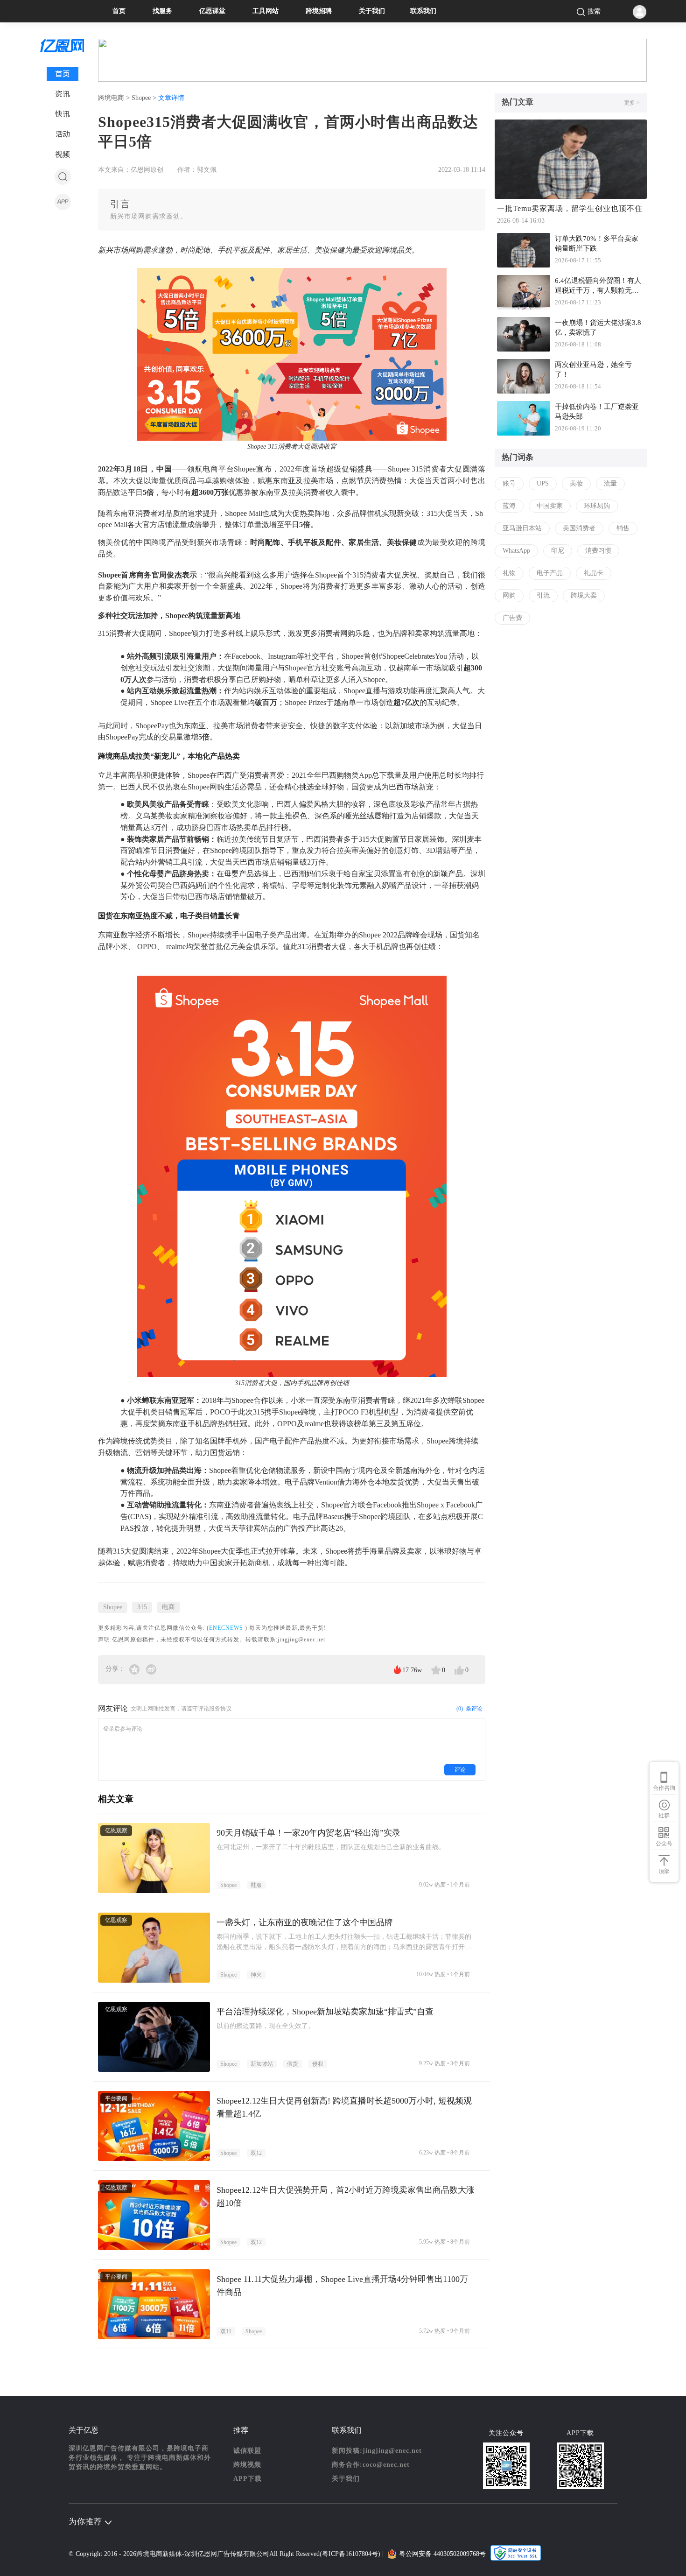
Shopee (113, 1607)
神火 (256, 1975)
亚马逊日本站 (522, 528)
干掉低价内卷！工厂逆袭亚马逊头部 (597, 412)
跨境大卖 (584, 595)
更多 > (632, 103)
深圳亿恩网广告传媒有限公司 (227, 2554)
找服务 (162, 11)
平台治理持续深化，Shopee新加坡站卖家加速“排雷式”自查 (325, 2012)
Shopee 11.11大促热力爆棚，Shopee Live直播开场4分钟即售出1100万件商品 (342, 2286)
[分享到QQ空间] (135, 1669)
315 (142, 1607)
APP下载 (248, 2479)
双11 (226, 2331)
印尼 (558, 551)
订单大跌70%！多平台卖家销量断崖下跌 (597, 243)
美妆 (576, 483)
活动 (63, 134)
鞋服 (256, 1885)
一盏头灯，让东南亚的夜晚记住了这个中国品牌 (305, 1922)
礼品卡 (594, 573)
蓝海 (509, 506)
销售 (623, 528)
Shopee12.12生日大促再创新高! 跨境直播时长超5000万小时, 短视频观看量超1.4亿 (344, 2107)
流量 (610, 483)
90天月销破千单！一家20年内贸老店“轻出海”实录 (308, 1833)
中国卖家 (550, 506)
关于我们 (372, 11)
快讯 (63, 114)
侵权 (318, 2064)
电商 (168, 1607)
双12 (256, 2153)
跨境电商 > (115, 98)
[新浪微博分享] (151, 1669)
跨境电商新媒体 (159, 2554)
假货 (293, 2064)
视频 (63, 154)
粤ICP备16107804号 (350, 2554)
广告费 (512, 618)
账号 (509, 483)
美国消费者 (579, 528)
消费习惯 (598, 551)
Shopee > (145, 98)
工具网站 (266, 11)
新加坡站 (262, 2064)
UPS (543, 483)
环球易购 (597, 506)
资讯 (63, 94)
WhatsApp (516, 551)
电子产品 (550, 573)
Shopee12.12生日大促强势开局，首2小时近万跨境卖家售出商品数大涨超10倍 (346, 2196)
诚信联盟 (247, 2451)
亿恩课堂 (212, 11)
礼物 (509, 573)
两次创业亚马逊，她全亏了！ (593, 370)
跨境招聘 (319, 11)
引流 (543, 595)
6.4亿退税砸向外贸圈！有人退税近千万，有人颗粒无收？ (598, 287)
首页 (119, 11)
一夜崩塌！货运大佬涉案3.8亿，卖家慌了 (598, 327)
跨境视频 (247, 2465)
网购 (509, 595)
